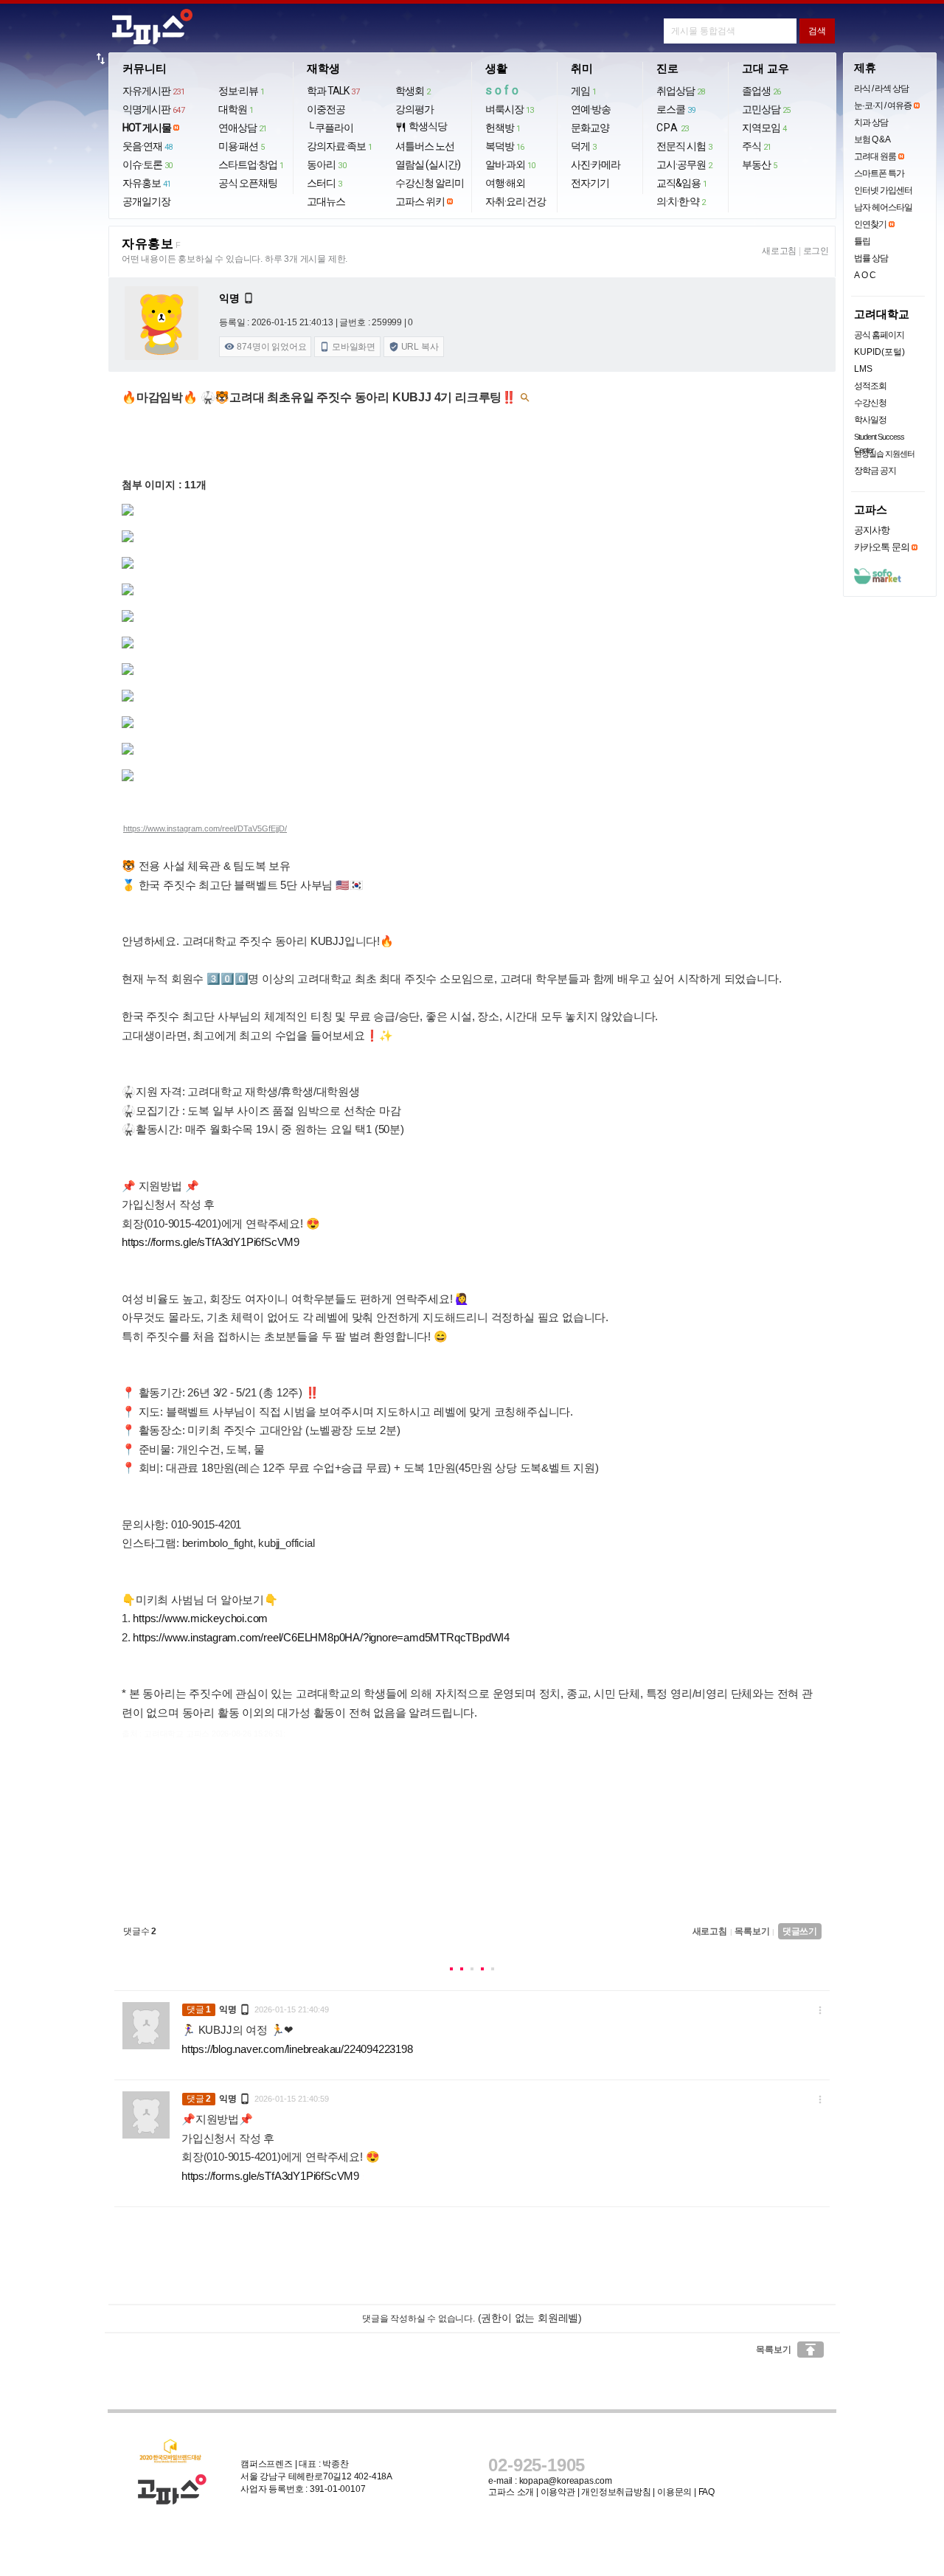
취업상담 (681, 91)
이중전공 (326, 109)
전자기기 (590, 183)
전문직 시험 (684, 146)
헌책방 (503, 128)
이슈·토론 (147, 165)
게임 (584, 91)
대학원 (236, 109)
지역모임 (764, 128)
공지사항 (872, 530)
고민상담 (766, 109)
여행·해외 (505, 183)
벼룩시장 (510, 109)
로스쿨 (676, 109)
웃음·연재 (147, 146)
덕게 (584, 146)
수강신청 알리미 (430, 183)
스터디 (324, 183)
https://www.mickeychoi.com (200, 1618)
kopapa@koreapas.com (566, 2481)
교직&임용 (682, 183)
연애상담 (243, 128)
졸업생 (761, 91)
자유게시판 (154, 91)
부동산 (760, 165)
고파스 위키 (420, 201)
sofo (503, 90)
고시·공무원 (684, 165)
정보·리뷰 (242, 91)
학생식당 (421, 127)
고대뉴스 (326, 201)
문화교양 (590, 128)
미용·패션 (242, 146)
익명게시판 (154, 109)
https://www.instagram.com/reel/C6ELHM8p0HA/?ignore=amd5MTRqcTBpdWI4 (321, 1637)
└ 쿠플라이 (330, 128)
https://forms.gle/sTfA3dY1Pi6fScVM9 (211, 1242)
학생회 (413, 91)
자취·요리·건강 (516, 201)
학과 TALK (333, 91)
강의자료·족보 (340, 146)
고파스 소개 (511, 2492)
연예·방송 (591, 109)
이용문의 (674, 2492)
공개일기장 (146, 201)
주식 (757, 146)
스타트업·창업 (251, 165)
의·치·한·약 (681, 201)
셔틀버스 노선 (425, 146)
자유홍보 (147, 183)
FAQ (707, 2492)
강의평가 (414, 109)
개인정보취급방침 (616, 2492)
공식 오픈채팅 (248, 183)
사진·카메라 (596, 165)
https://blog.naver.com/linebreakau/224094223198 (297, 2049)
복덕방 (505, 146)
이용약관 (558, 2492)
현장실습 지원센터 (884, 454)
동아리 (326, 165)
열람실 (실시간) (428, 165)
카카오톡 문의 (882, 547)
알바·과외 (510, 165)
